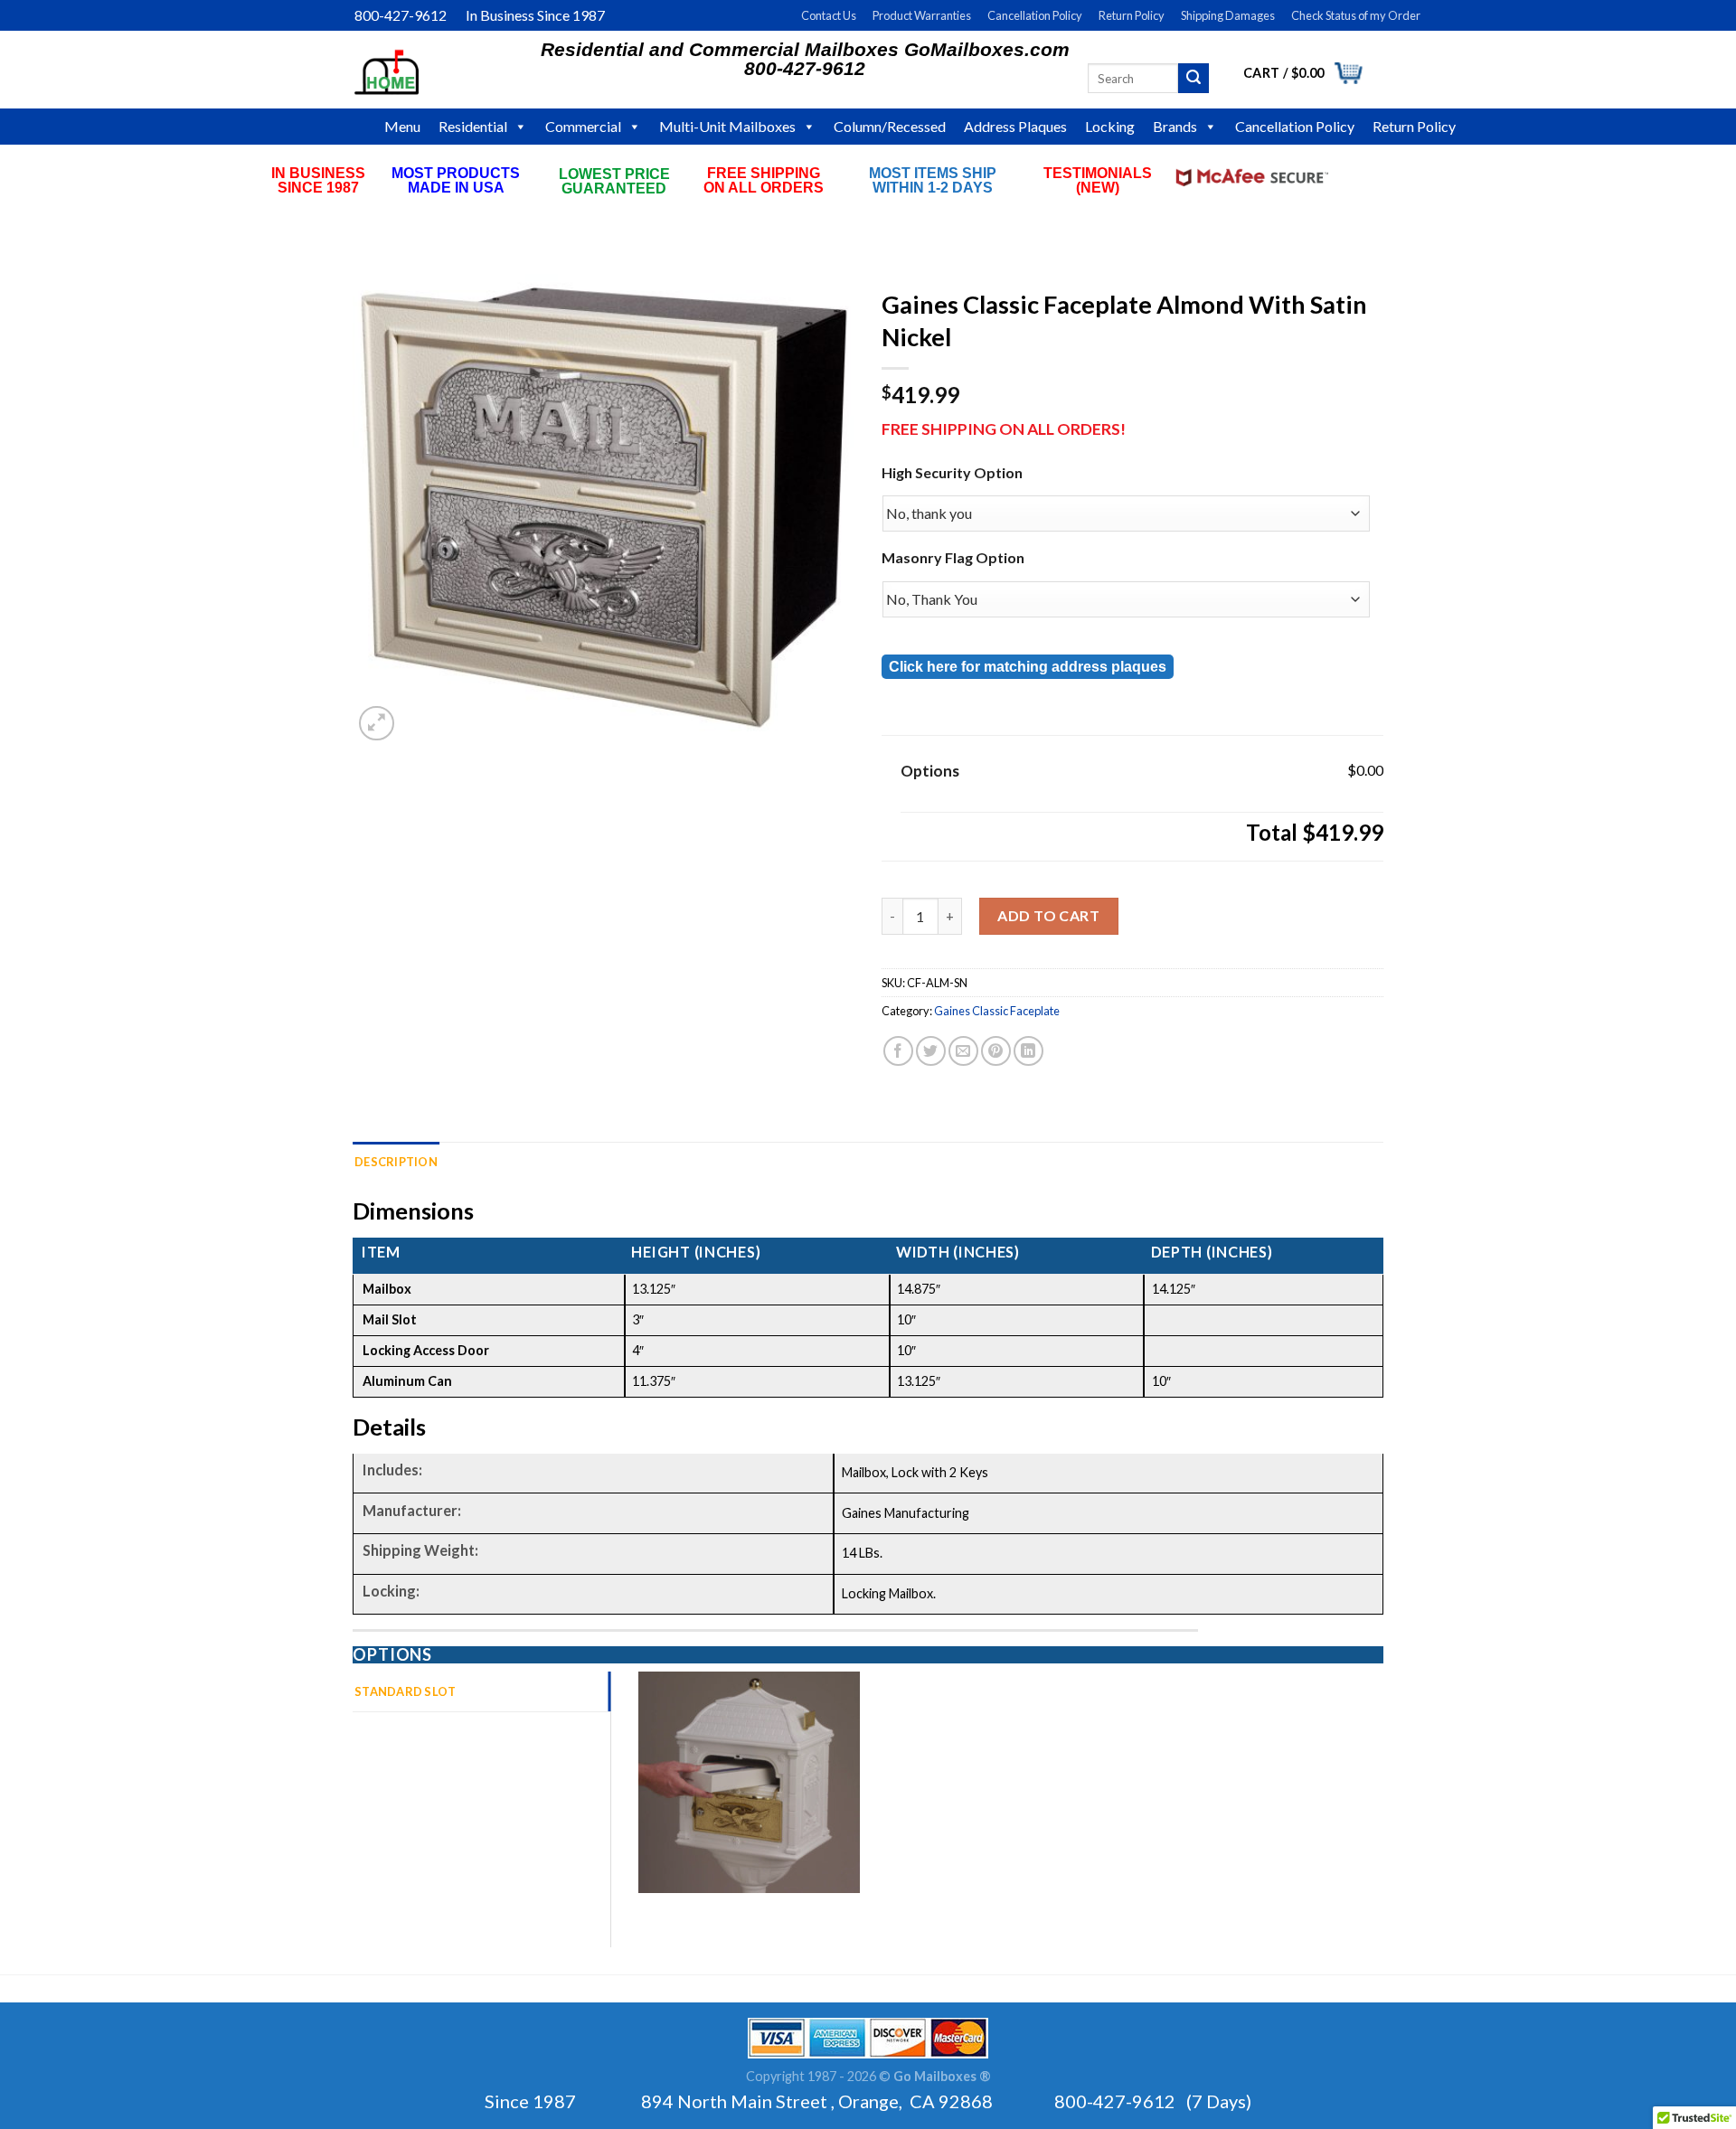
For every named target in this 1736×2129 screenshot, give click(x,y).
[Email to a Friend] (963, 1051)
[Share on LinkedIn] (1028, 1051)
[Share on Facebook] (898, 1051)
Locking (1110, 126)
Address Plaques (1015, 126)
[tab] (481, 1691)
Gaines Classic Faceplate (997, 1011)
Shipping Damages (1228, 15)
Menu (402, 126)
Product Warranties (922, 15)
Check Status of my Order (1356, 15)
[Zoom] (377, 724)
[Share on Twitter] (931, 1051)
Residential (473, 126)
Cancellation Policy (1035, 15)
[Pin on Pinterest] (996, 1051)
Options (930, 771)
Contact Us (829, 15)
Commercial (583, 126)
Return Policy (1132, 15)
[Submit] (1193, 79)
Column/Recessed (890, 126)
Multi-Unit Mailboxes (727, 126)
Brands (1175, 126)
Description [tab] (396, 1162)
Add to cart (1048, 915)
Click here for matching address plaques (1028, 667)
